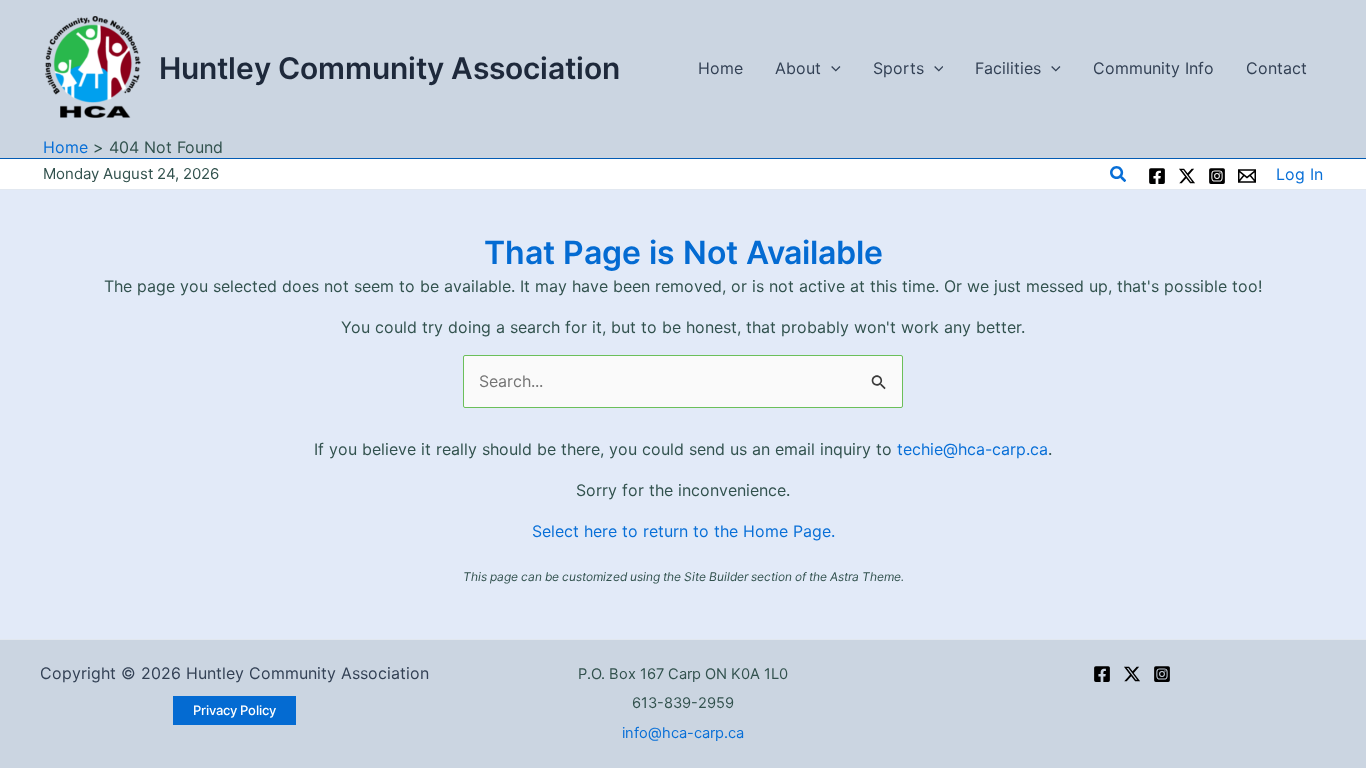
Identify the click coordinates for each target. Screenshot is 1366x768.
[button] (831, 68)
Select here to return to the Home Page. (683, 531)
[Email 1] (1247, 176)
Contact (1276, 68)
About (798, 68)
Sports (898, 68)
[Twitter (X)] (1132, 674)
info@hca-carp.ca (683, 733)
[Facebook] (1157, 176)
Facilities (1008, 68)
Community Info (1153, 68)
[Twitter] (1187, 176)
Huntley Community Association (389, 68)
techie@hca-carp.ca (972, 449)
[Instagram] (1217, 176)
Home (720, 68)
